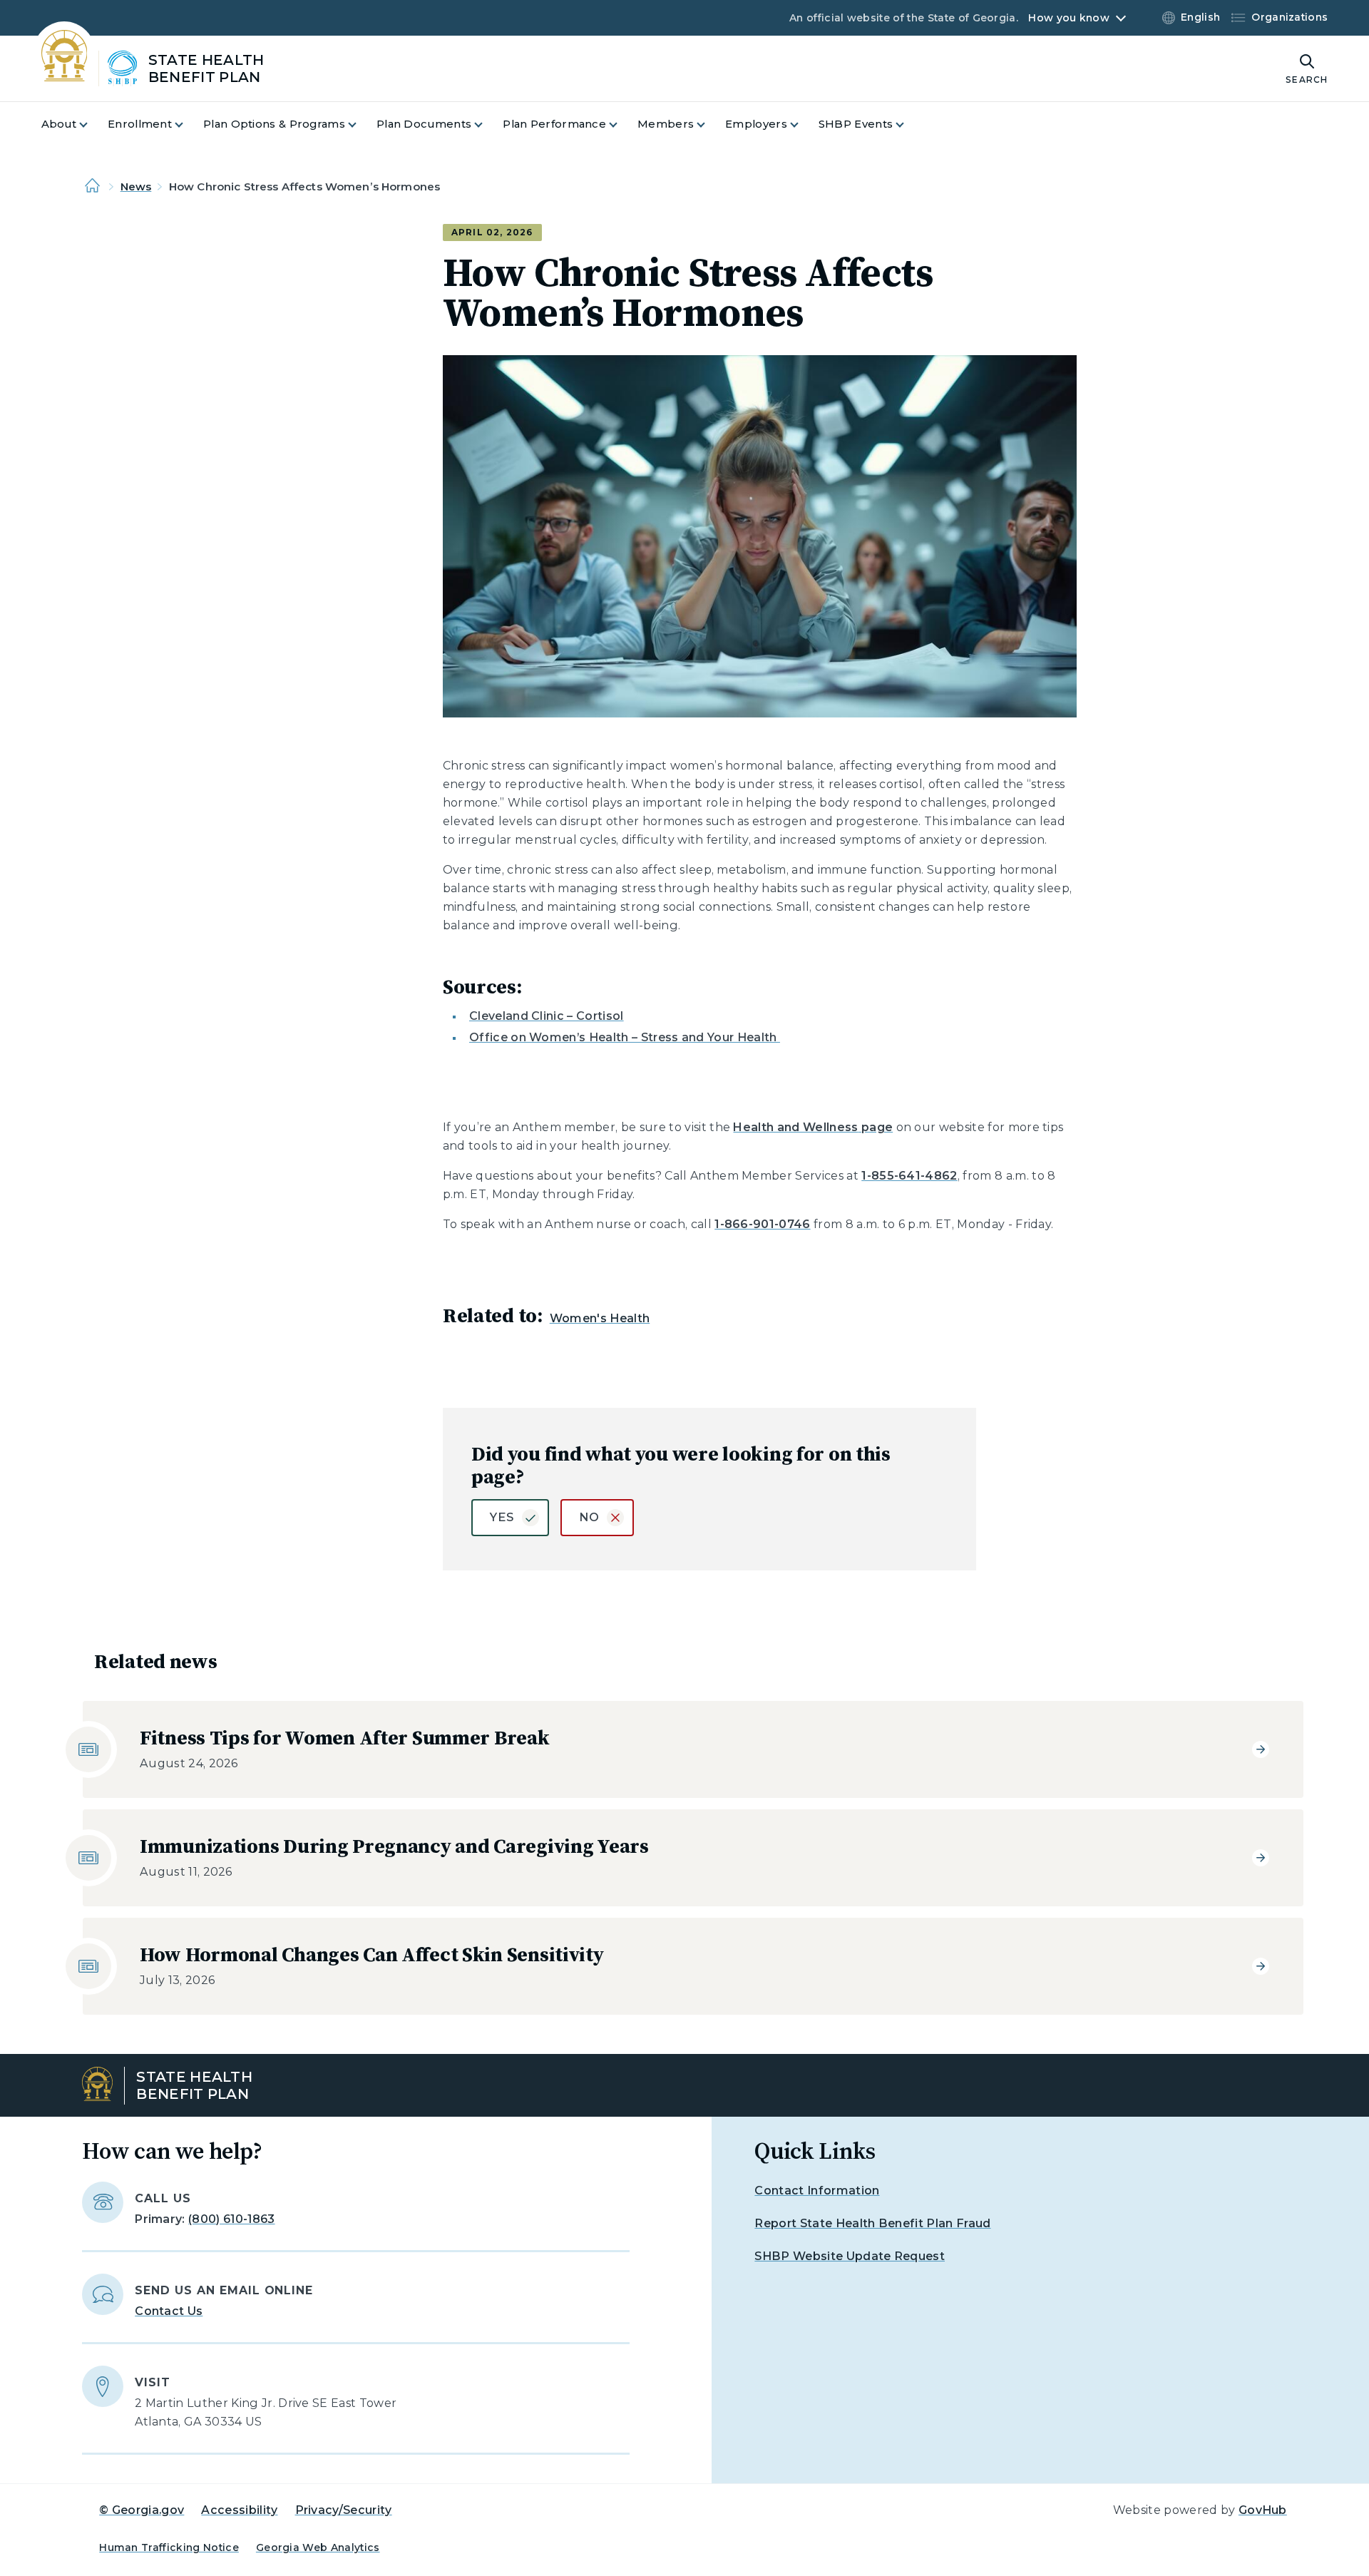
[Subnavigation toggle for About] (92, 124)
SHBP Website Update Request (850, 2256)
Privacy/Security (344, 2510)
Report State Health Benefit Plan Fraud (872, 2223)
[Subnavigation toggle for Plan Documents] (487, 124)
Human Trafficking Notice (169, 2547)
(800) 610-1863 (231, 2219)
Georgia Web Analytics (318, 2547)
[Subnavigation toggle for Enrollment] (188, 124)
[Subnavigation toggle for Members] (709, 124)
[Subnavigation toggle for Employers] (803, 124)
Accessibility (239, 2510)
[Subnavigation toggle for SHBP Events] (908, 124)
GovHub (1263, 2510)
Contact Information (817, 2191)
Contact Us (169, 2311)
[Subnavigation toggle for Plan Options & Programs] (361, 124)
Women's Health (600, 1318)
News (136, 186)
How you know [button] (1068, 18)
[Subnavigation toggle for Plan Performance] (622, 124)
